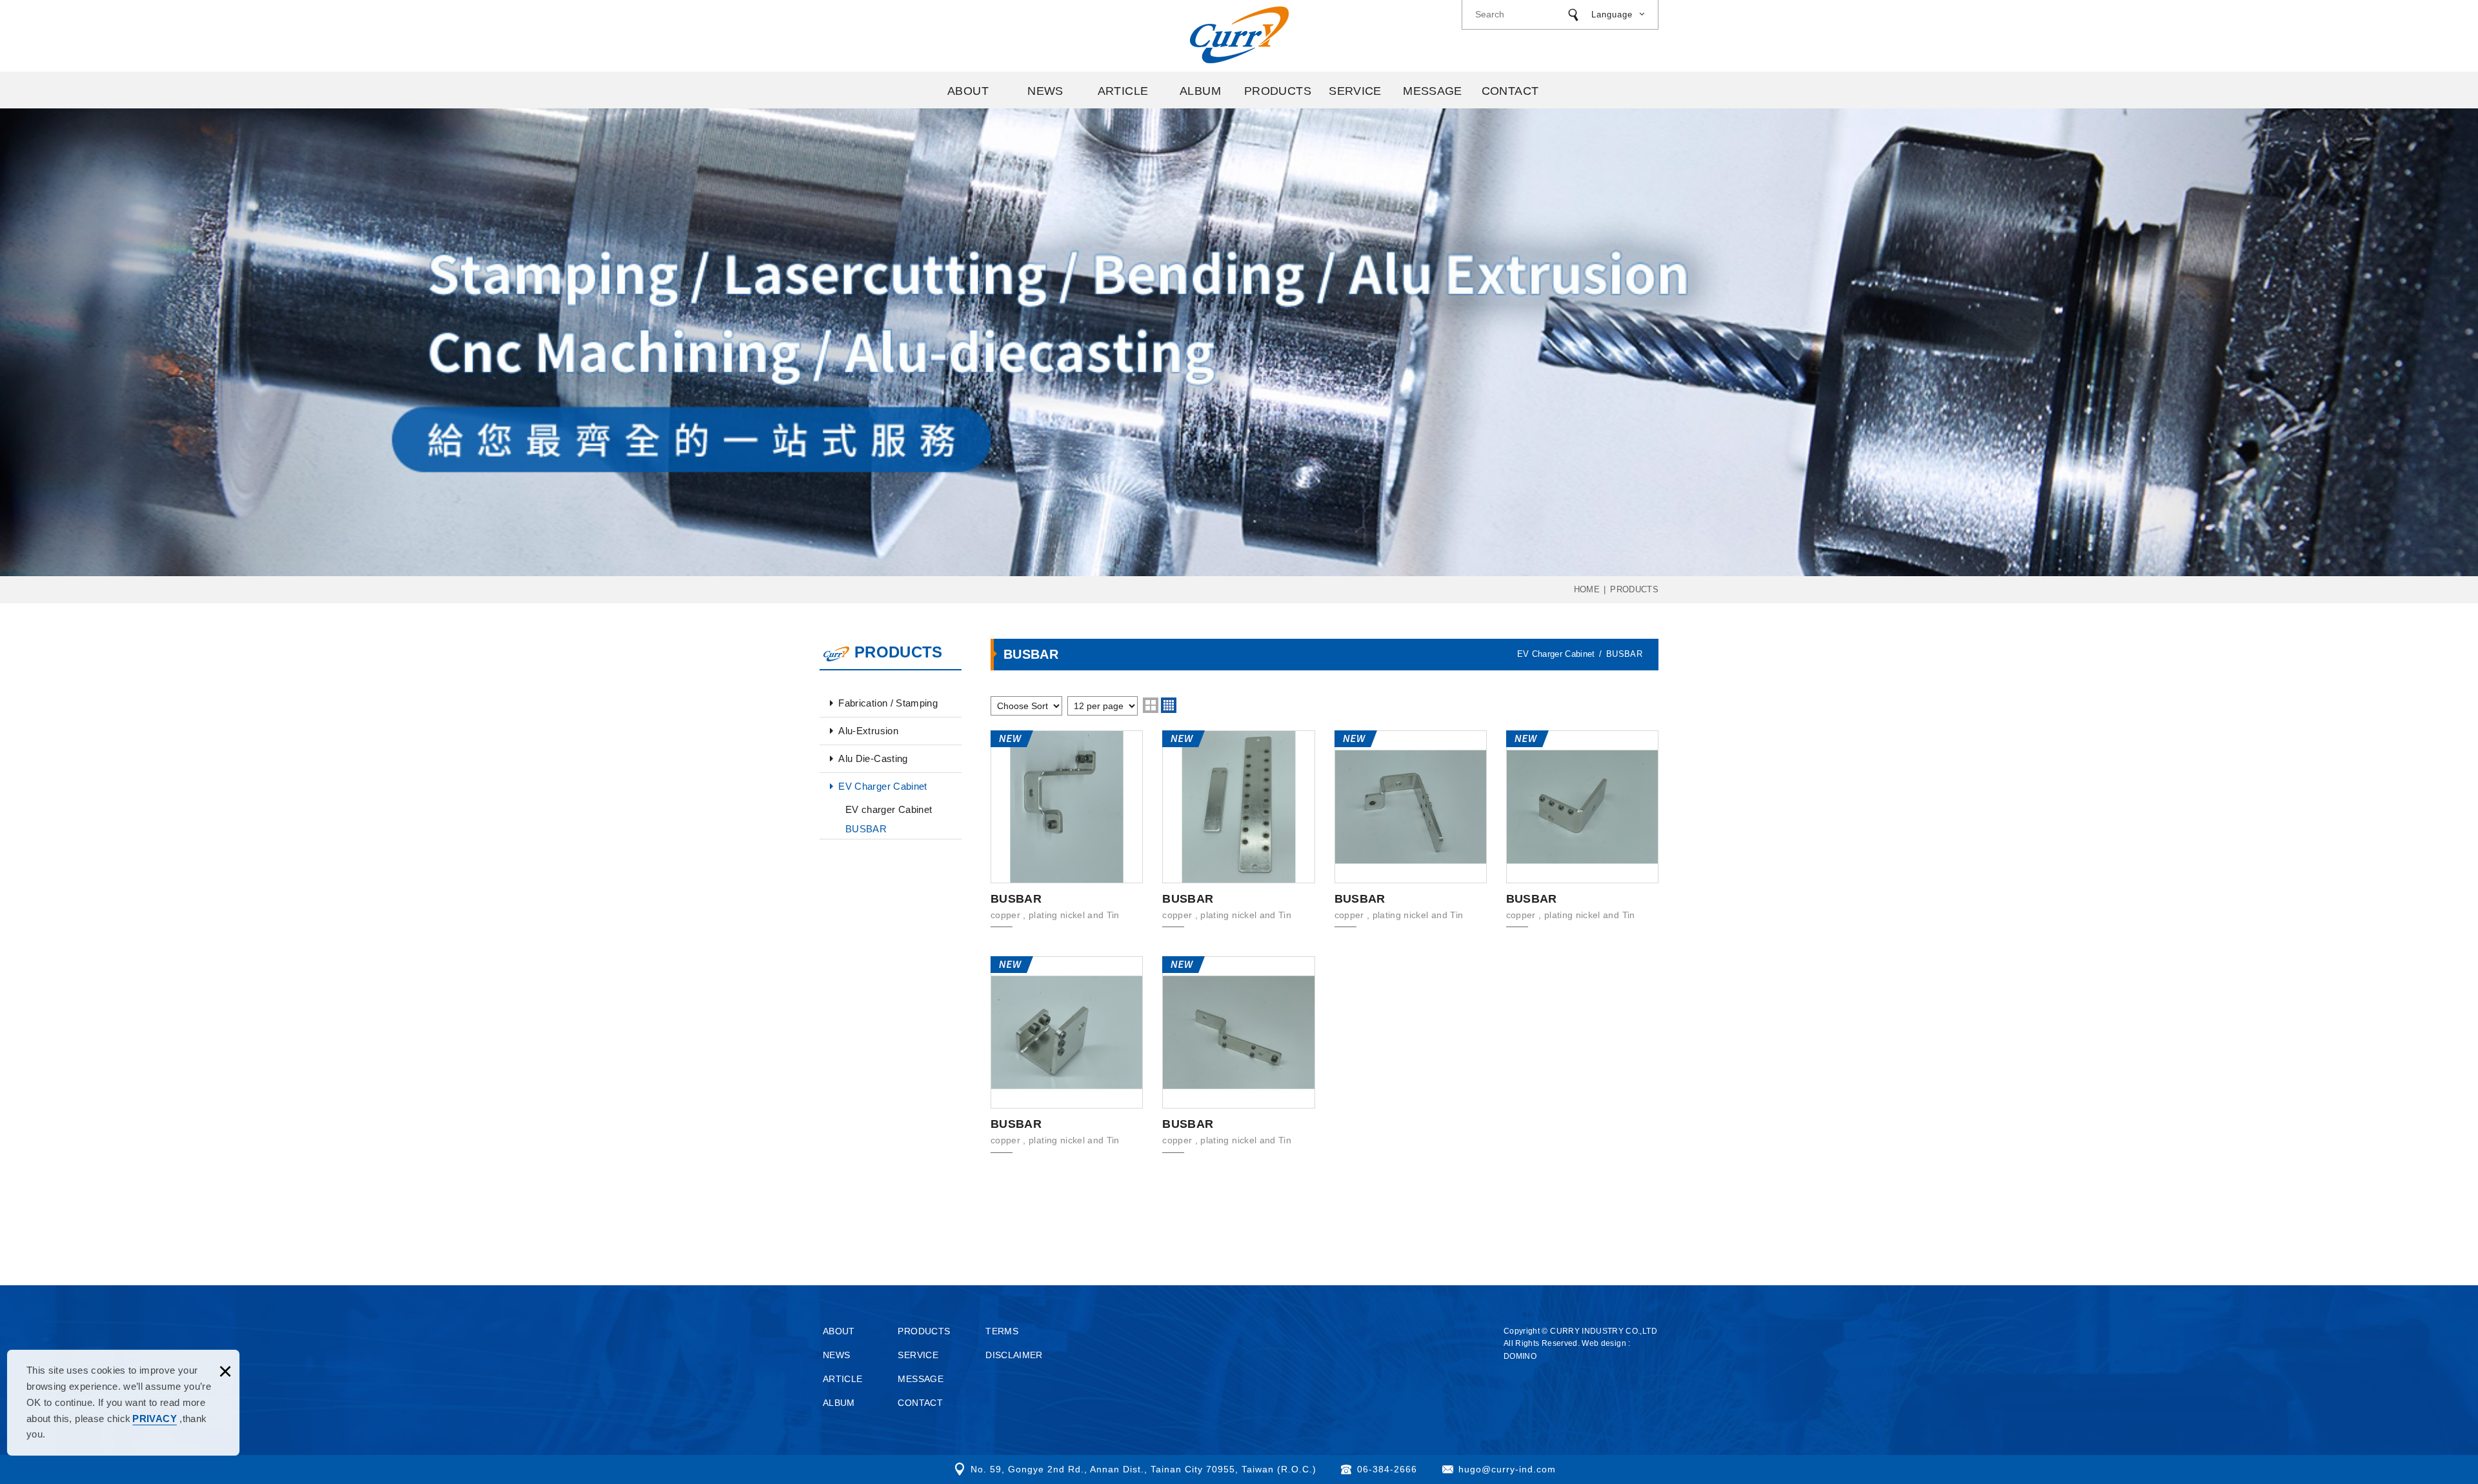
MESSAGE (1433, 91)
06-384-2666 (1387, 1469)
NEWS (1045, 91)
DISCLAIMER (1014, 1355)
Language (1612, 15)
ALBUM (1200, 91)
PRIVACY (154, 1419)
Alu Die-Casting (873, 758)
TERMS (1002, 1331)
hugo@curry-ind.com (1507, 1469)
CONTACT (1510, 91)
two (1151, 705)
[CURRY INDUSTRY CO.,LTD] (1239, 35)
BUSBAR (866, 829)
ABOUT (968, 91)
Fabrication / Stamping (888, 703)
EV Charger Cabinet (882, 786)
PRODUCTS (1278, 91)
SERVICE (1355, 91)
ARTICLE (1123, 91)
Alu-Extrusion (868, 731)
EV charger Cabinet (889, 809)
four (1169, 705)
